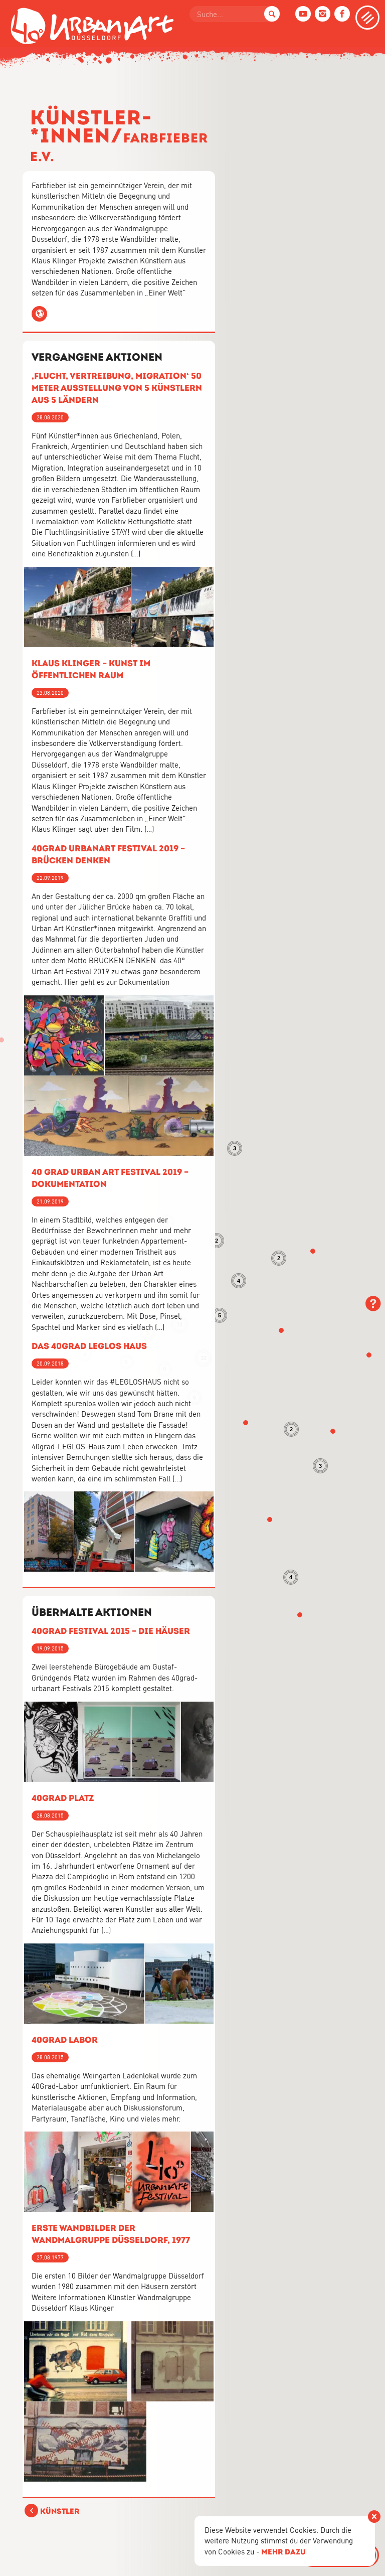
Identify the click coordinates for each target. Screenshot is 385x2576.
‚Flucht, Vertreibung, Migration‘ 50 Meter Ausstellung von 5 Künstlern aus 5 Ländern (117, 388)
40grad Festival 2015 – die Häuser (111, 1631)
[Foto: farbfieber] (133, 2361)
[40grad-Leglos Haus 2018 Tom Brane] (49, 1532)
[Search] (272, 14)
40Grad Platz (63, 1798)
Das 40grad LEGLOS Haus (89, 1346)
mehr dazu (283, 2552)
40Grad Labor (65, 2040)
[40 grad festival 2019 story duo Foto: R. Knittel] (64, 1035)
